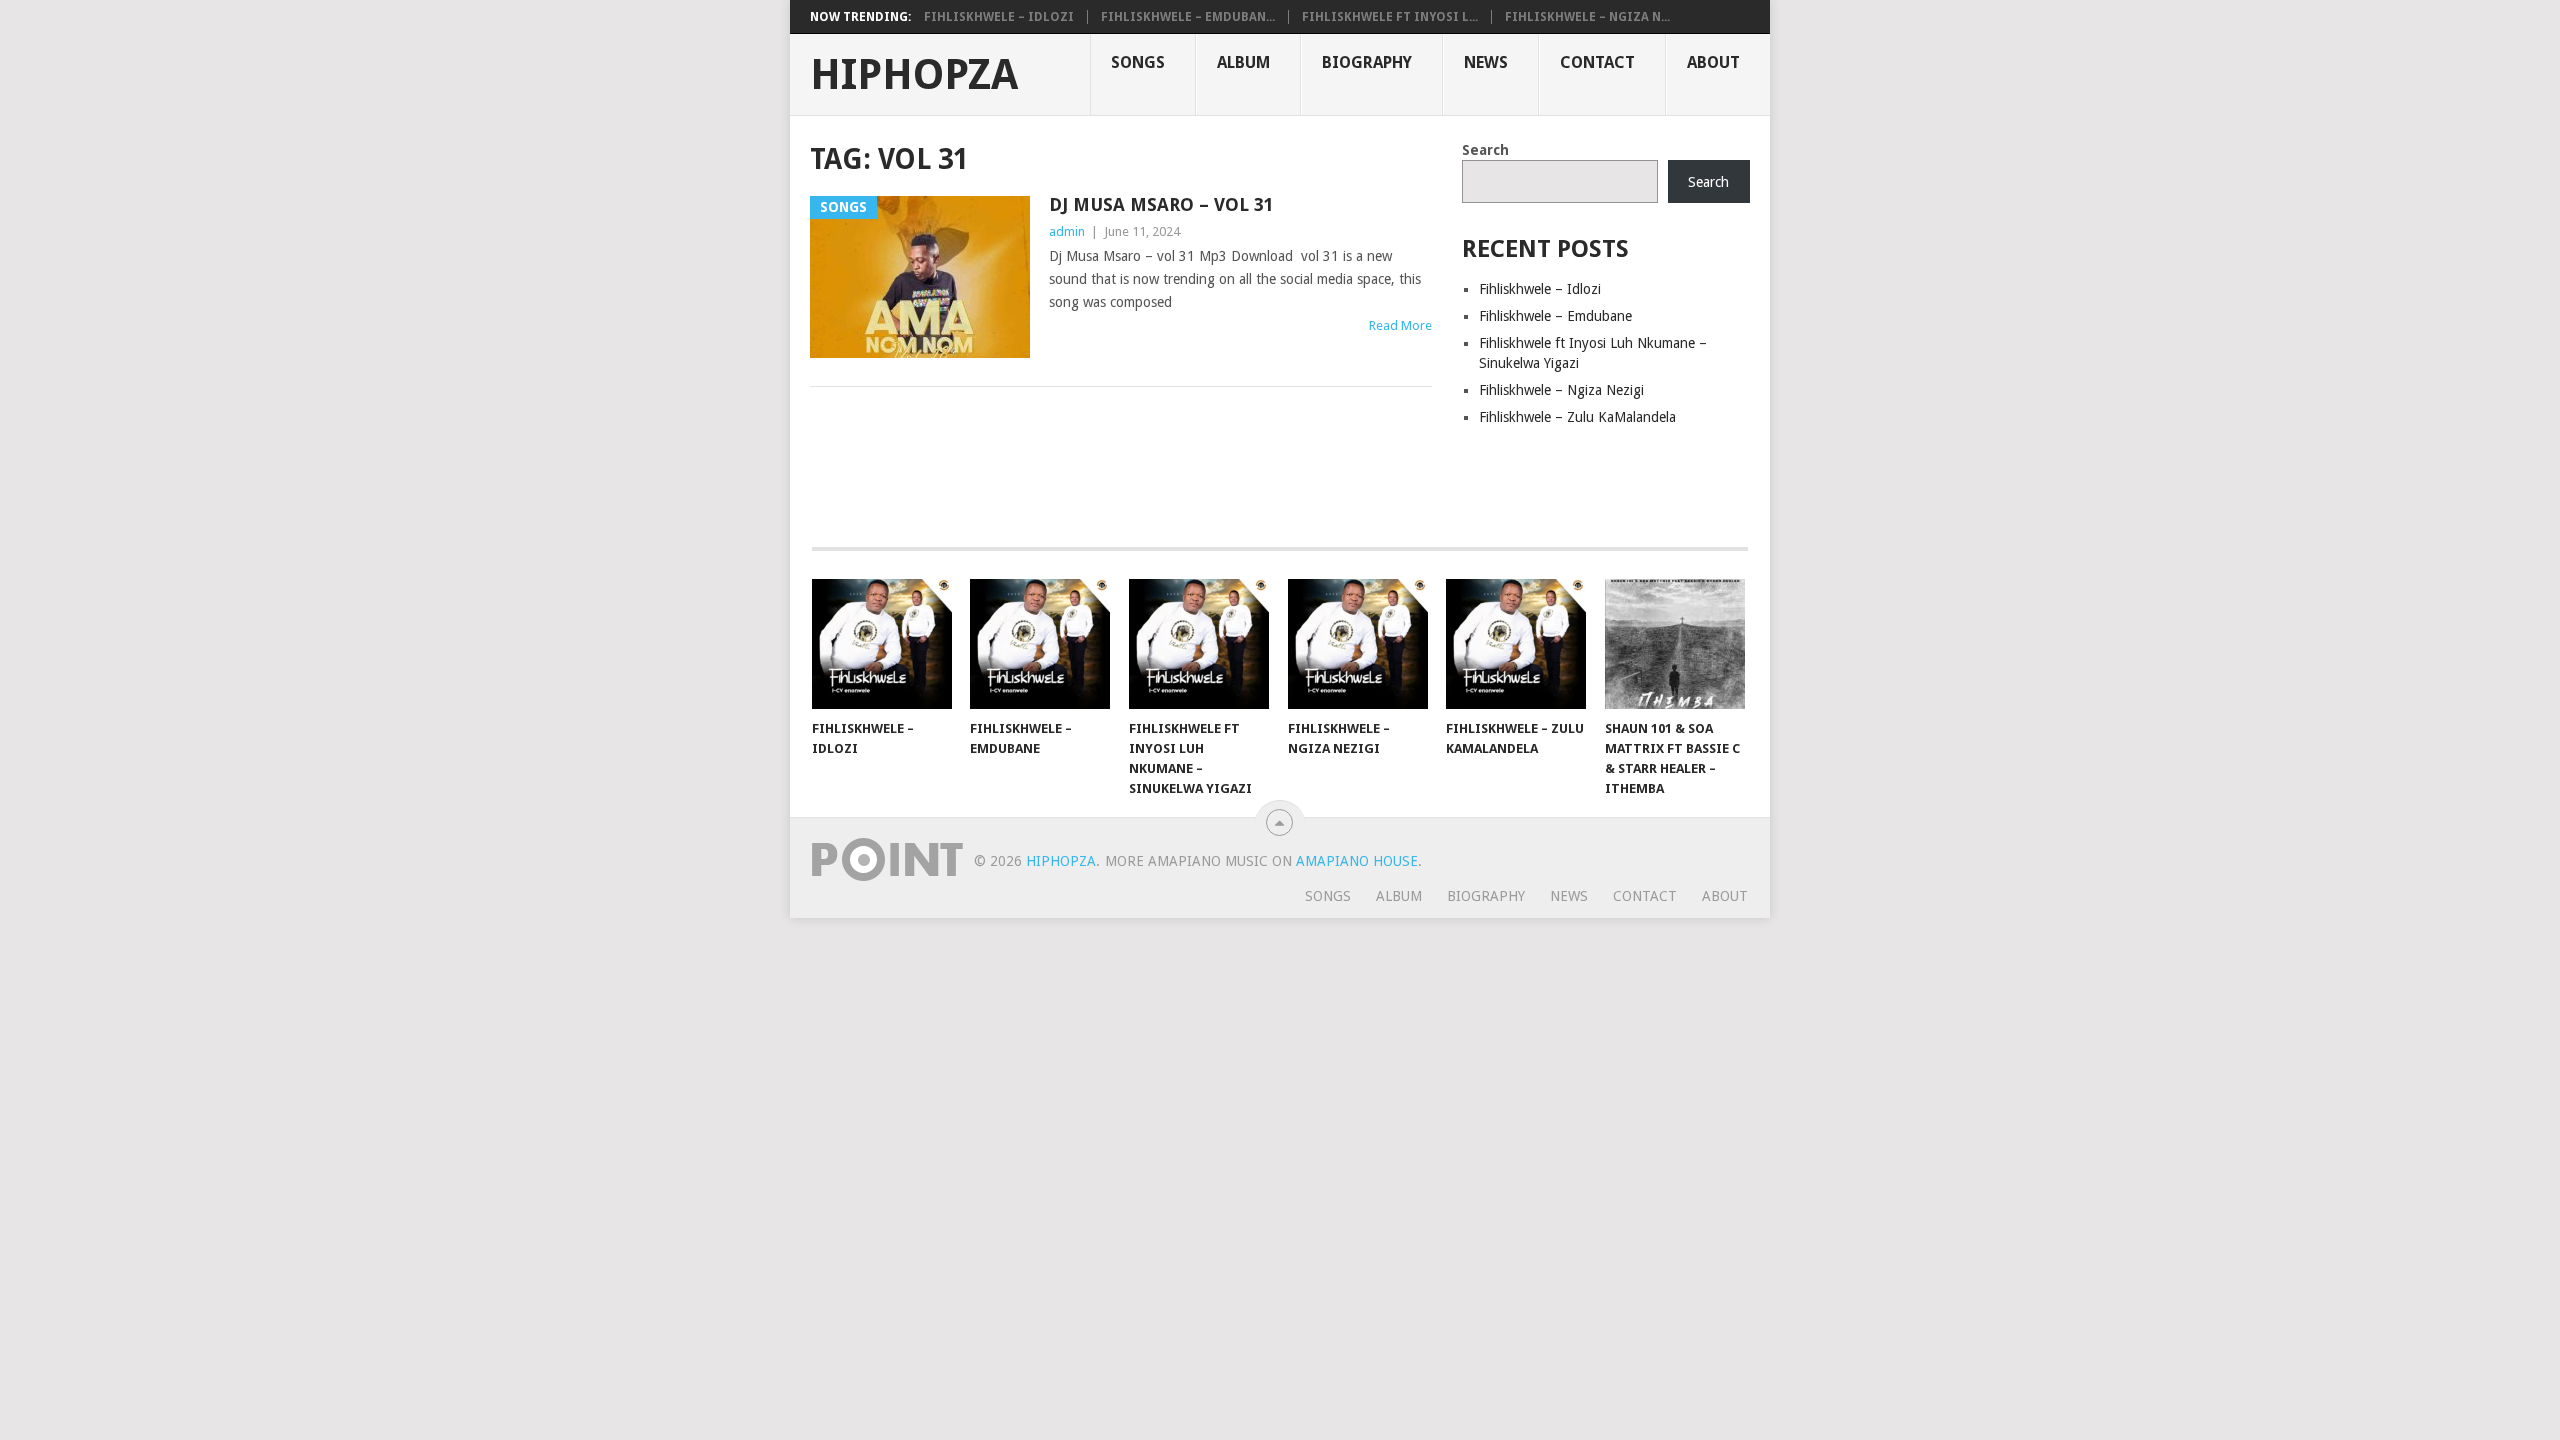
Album (1243, 62)
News (1486, 62)
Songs (1138, 62)
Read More (1400, 325)
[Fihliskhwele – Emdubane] (1040, 644)
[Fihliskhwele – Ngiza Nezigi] (1358, 644)
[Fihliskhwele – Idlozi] (882, 644)
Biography (1367, 62)
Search (1485, 150)
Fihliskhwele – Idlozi (999, 17)
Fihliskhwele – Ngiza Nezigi (1561, 390)
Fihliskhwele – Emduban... (1188, 17)
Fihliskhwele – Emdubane (1555, 316)
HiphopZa (914, 75)
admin (1067, 231)
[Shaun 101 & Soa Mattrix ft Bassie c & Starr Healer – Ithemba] (1675, 644)
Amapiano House (1357, 861)
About (1713, 62)
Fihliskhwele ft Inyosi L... (1390, 17)
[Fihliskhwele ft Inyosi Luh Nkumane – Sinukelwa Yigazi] (1199, 644)
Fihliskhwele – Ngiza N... (1587, 17)
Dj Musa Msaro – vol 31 (1161, 204)
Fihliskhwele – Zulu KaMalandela (1577, 417)
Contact (1597, 62)
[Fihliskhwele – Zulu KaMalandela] (1516, 644)
